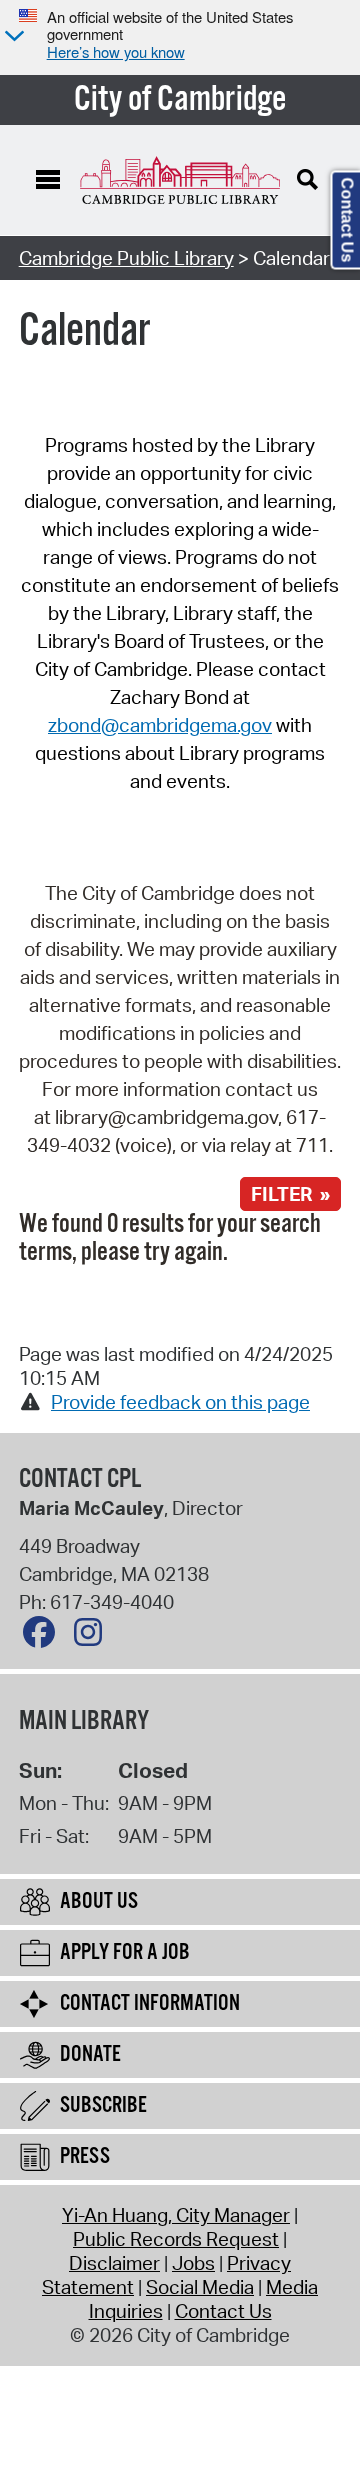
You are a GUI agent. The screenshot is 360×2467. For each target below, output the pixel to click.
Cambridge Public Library (126, 258)
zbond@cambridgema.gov (160, 725)
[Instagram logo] (93, 1637)
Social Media (200, 2287)
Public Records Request (176, 2239)
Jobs (193, 2263)
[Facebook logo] (44, 1637)
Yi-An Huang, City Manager (176, 2215)
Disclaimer (114, 2263)
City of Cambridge (180, 100)
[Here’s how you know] (12, 37)
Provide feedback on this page (180, 1402)
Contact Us (223, 2311)
